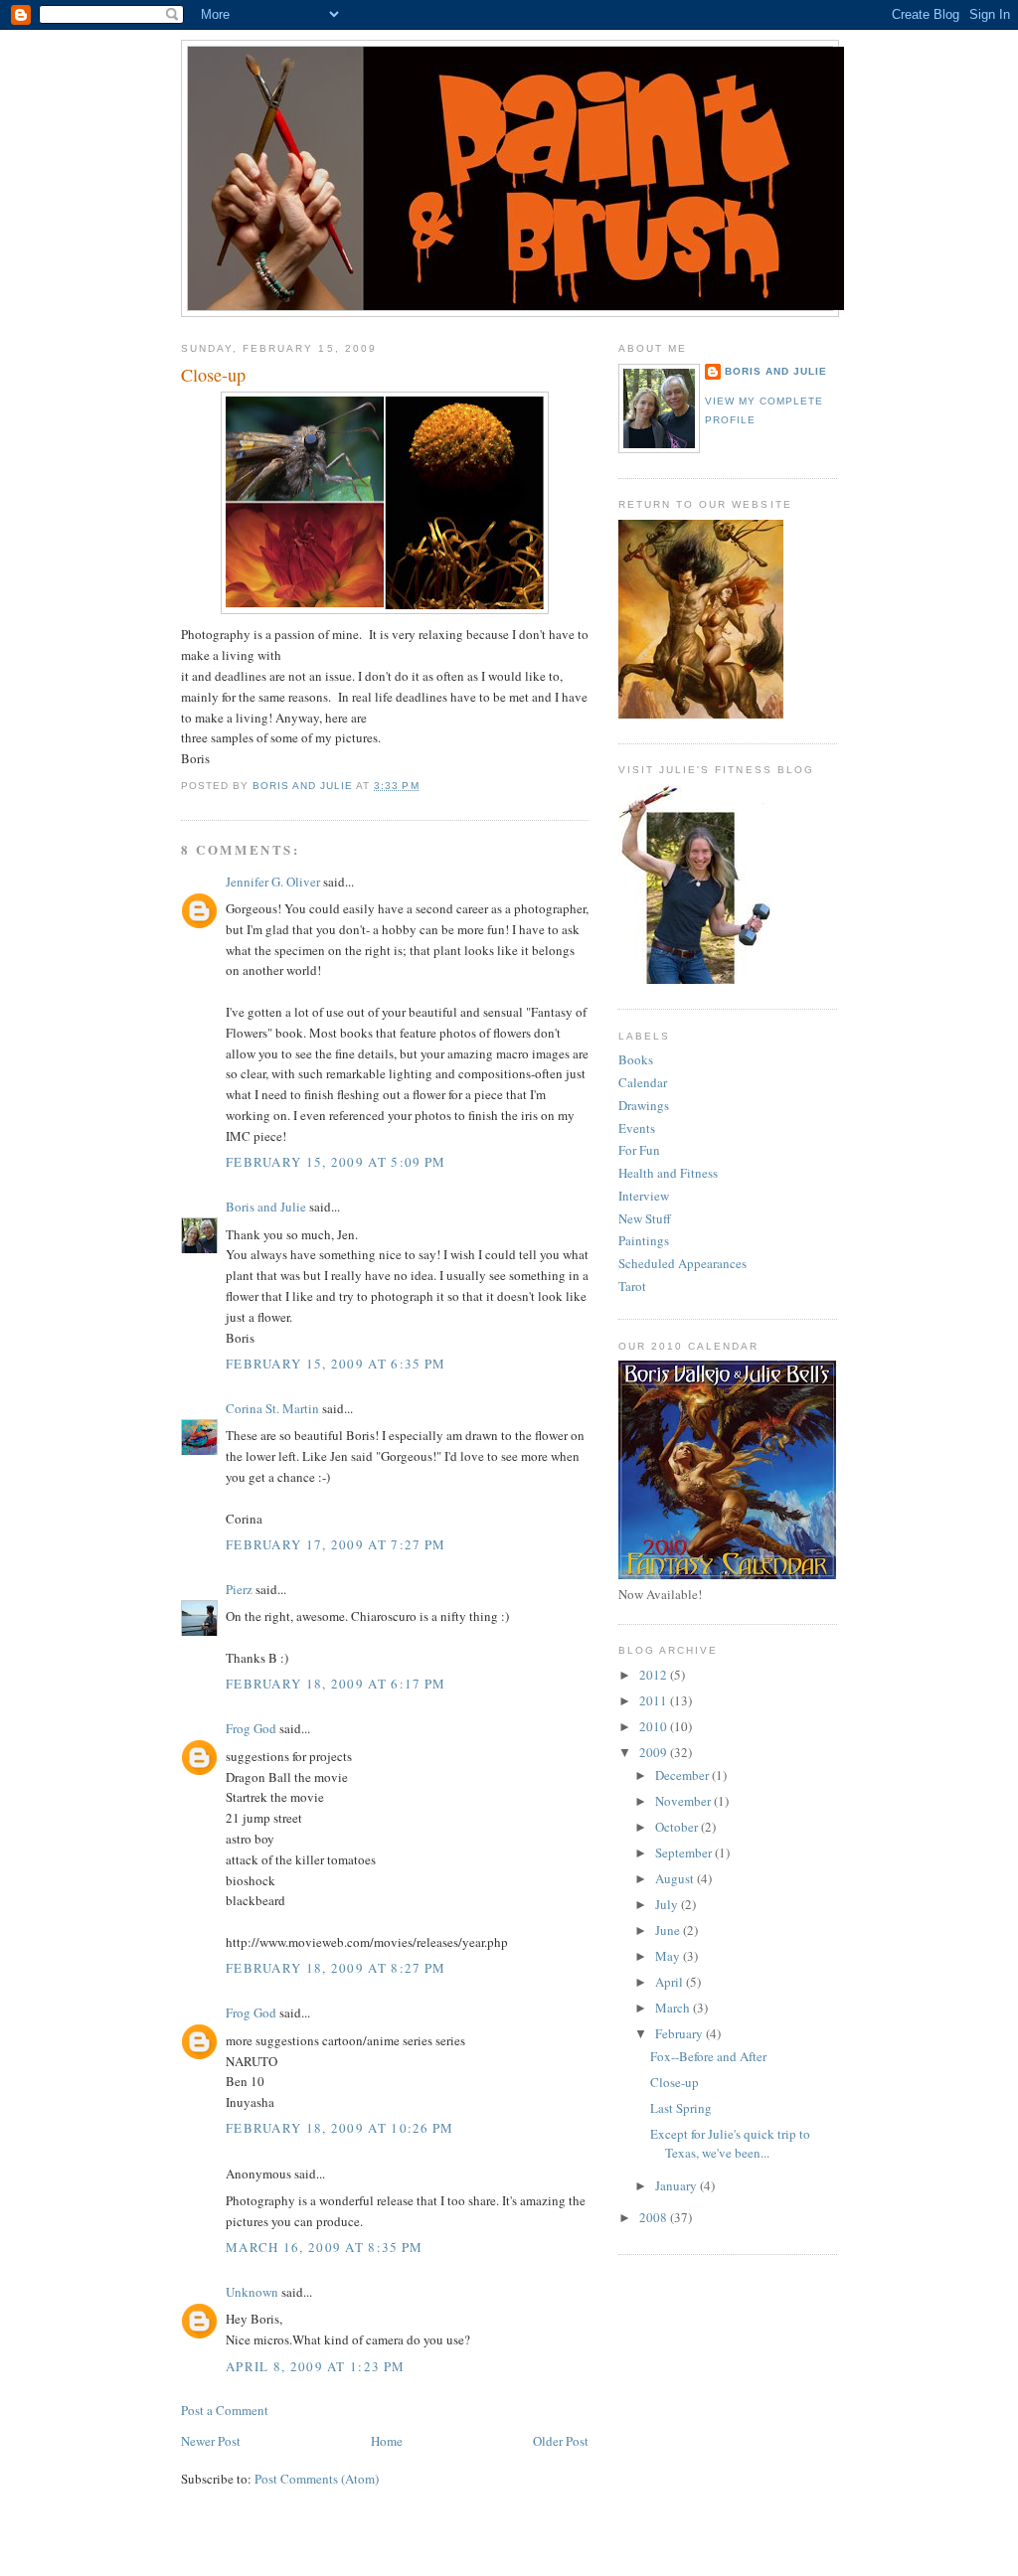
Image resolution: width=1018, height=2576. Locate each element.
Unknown (252, 2292)
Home (387, 2441)
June (669, 1930)
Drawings (644, 1105)
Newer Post (211, 2441)
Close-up (675, 2082)
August (676, 1878)
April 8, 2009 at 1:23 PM (315, 2366)
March (674, 2008)
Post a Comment (225, 2410)
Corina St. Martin (272, 1408)
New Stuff (645, 1218)
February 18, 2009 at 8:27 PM (336, 1968)
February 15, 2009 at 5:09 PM (336, 1162)
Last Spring (681, 2108)
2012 (655, 1675)
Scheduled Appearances (682, 1263)
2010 (655, 1726)
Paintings (644, 1240)
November (684, 1801)
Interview (644, 1196)
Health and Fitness (668, 1173)
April (671, 1982)
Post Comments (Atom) (317, 2479)
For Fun (639, 1150)
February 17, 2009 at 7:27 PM (336, 1544)
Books (636, 1059)
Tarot (632, 1286)
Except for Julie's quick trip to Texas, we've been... (730, 2144)
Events (637, 1128)
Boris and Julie (266, 1207)
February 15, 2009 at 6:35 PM (336, 1364)
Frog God (251, 1728)
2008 (655, 2217)
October (678, 1827)
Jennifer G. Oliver (273, 882)
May (669, 1956)
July (668, 1904)
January (678, 2185)
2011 (655, 1700)
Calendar (643, 1082)
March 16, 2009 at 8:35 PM (325, 2247)
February (680, 2033)
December (683, 1775)
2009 (655, 1752)
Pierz (239, 1589)
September (685, 1852)
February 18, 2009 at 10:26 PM (340, 2128)
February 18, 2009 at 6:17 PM (336, 1684)
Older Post (561, 2441)
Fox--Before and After (708, 2056)
